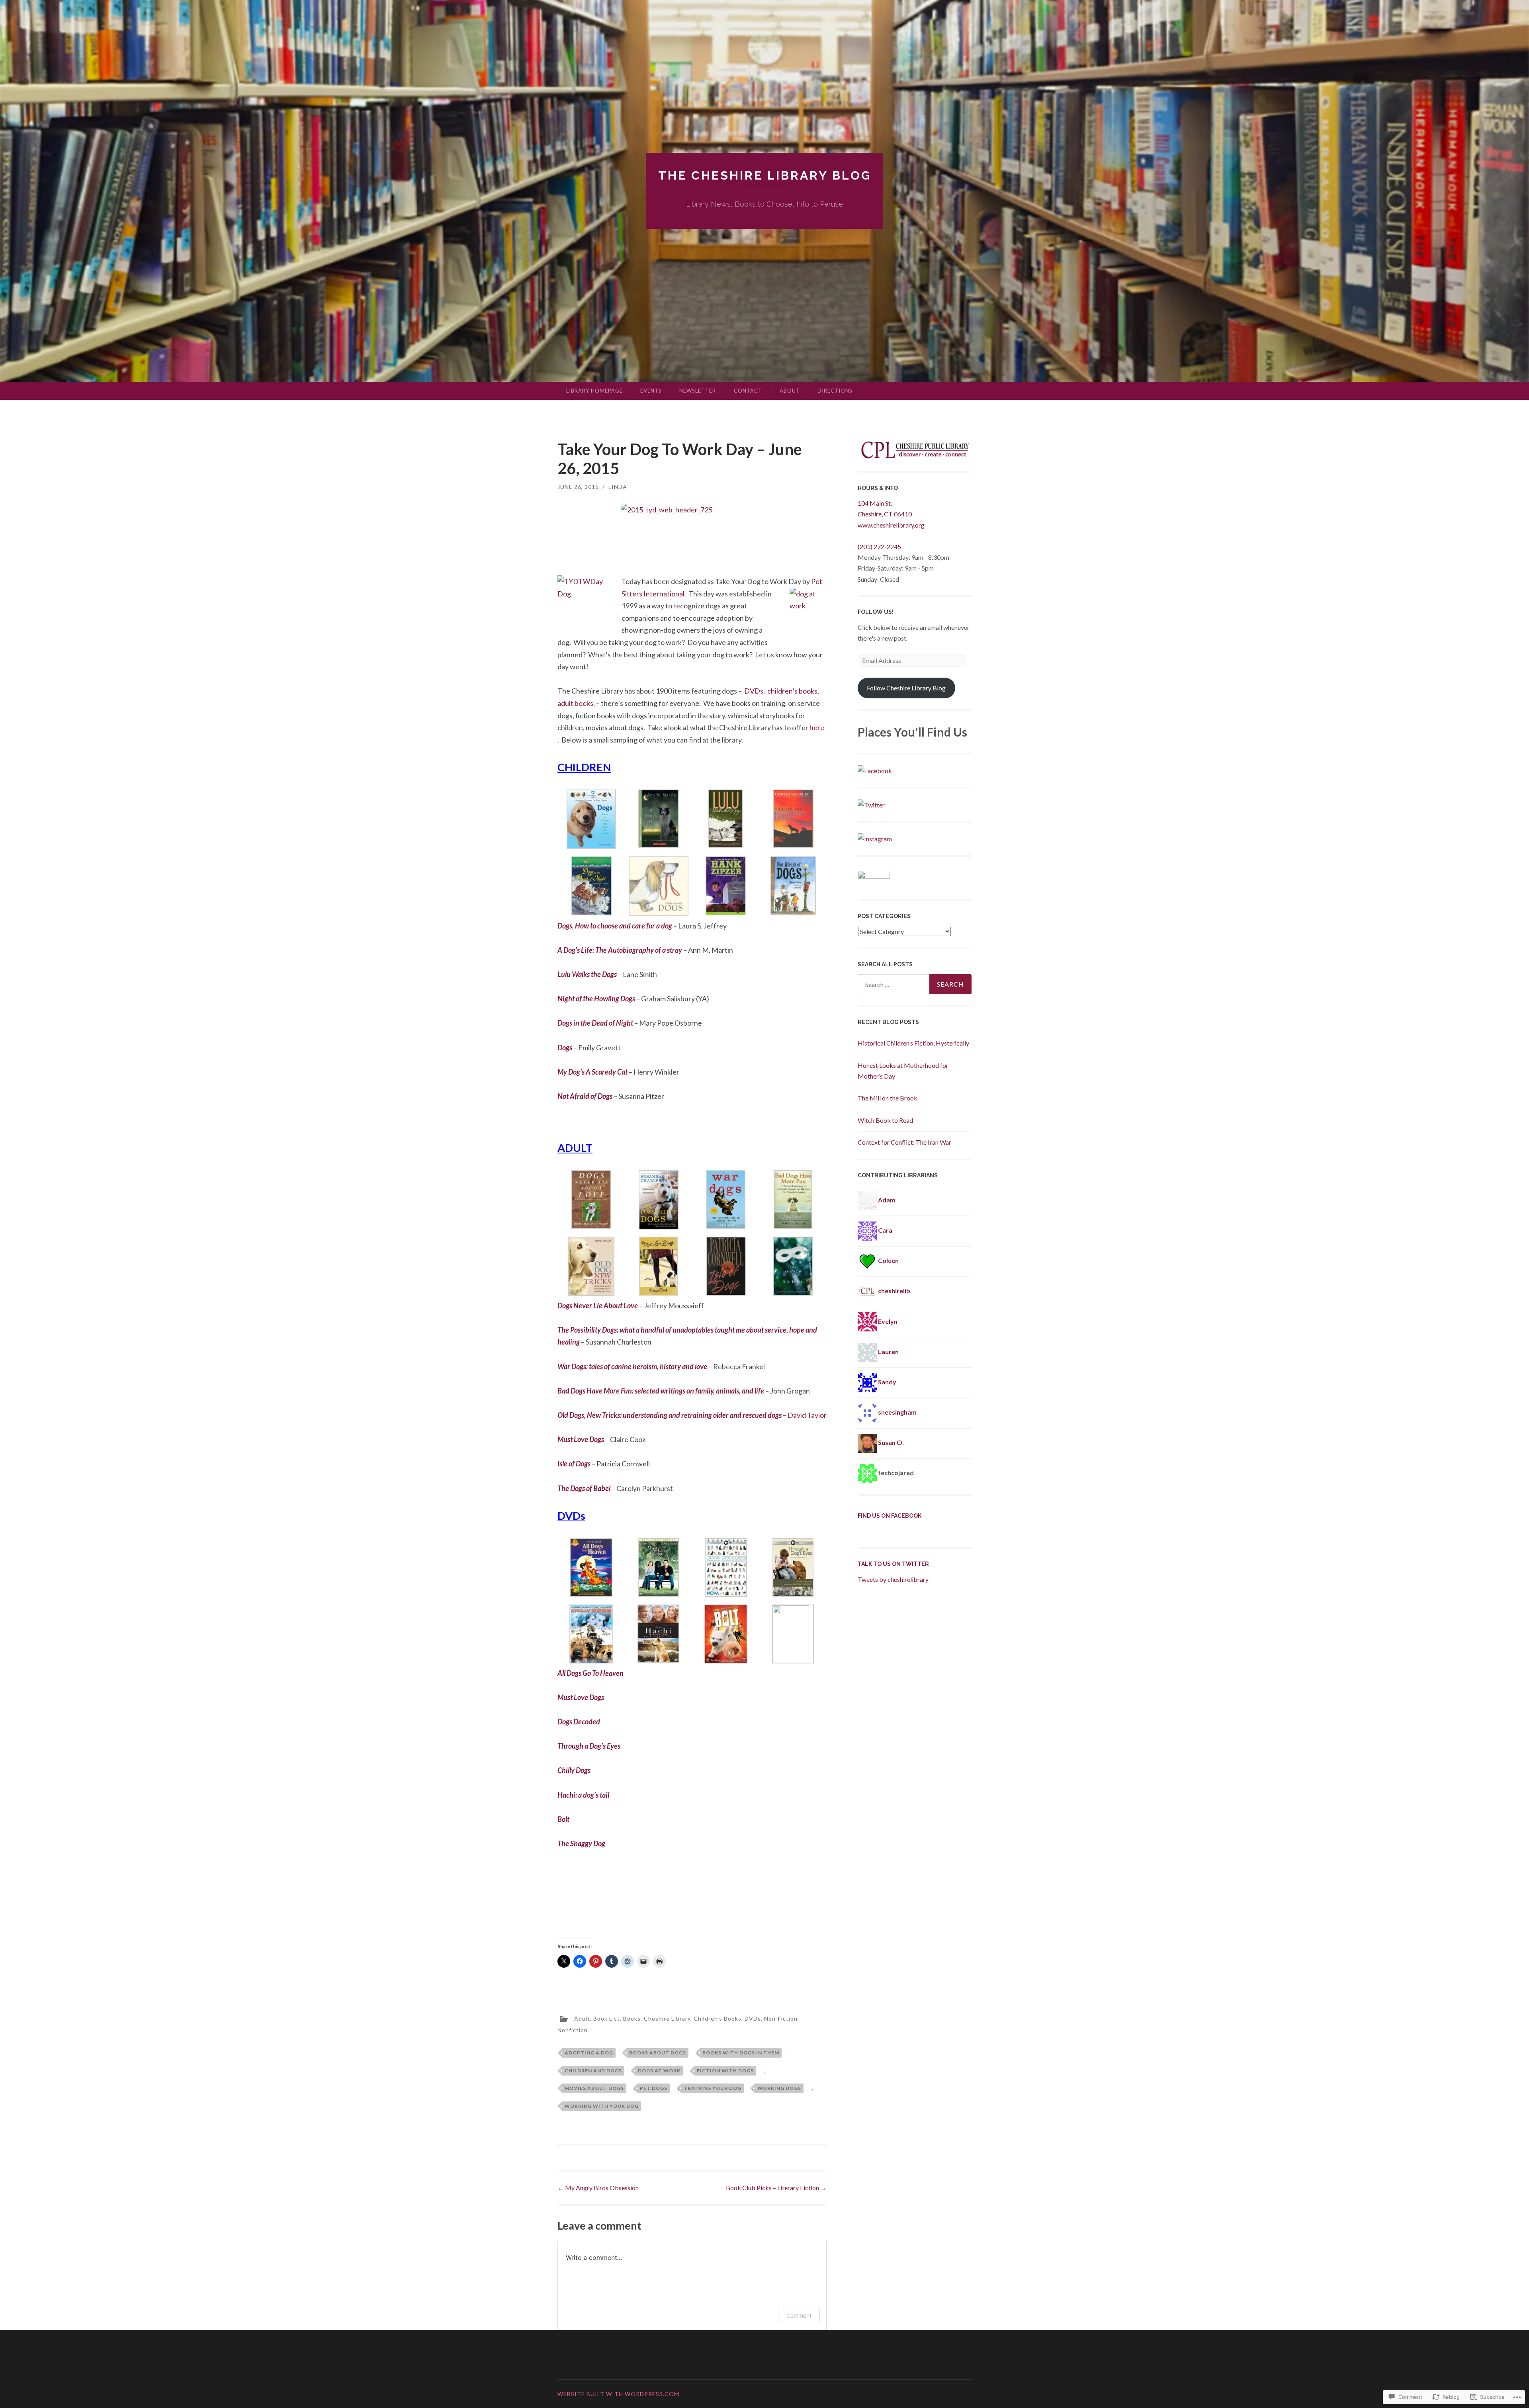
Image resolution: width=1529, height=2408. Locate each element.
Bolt (563, 1819)
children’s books (792, 691)
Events (651, 391)
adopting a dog (589, 2053)
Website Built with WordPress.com (618, 2394)
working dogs (779, 2088)
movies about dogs (594, 2088)
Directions (835, 391)
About (790, 391)
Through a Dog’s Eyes (589, 1746)
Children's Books (718, 2018)
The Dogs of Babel (585, 1488)
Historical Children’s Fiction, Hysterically (913, 1043)
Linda (618, 487)
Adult (582, 2018)
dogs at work (659, 2071)
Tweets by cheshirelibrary (893, 1579)
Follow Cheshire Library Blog (906, 688)
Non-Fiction (781, 2018)
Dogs (565, 1048)
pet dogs (654, 2088)
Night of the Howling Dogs (597, 999)
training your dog (713, 2088)
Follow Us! (876, 612)
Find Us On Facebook (890, 1516)
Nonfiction (573, 2030)
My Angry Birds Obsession (598, 2188)
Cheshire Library (667, 2018)
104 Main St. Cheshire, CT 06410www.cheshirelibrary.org (891, 514)
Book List (607, 2018)
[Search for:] (915, 984)
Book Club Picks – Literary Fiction (776, 2188)
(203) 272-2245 (879, 546)
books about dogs (658, 2053)
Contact (748, 391)
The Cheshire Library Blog (765, 175)
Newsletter (698, 391)
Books (632, 2018)
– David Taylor (692, 1415)
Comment (799, 2315)
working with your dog (602, 2106)
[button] (591, 821)
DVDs (754, 691)
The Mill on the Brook (888, 1098)
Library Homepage (594, 391)
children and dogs (593, 2071)
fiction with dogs (725, 2071)
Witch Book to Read (885, 1120)
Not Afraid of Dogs (586, 1096)
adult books (575, 703)
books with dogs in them (741, 2053)
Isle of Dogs (575, 1464)
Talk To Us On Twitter (893, 1564)
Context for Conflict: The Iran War (904, 1142)
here (817, 727)
